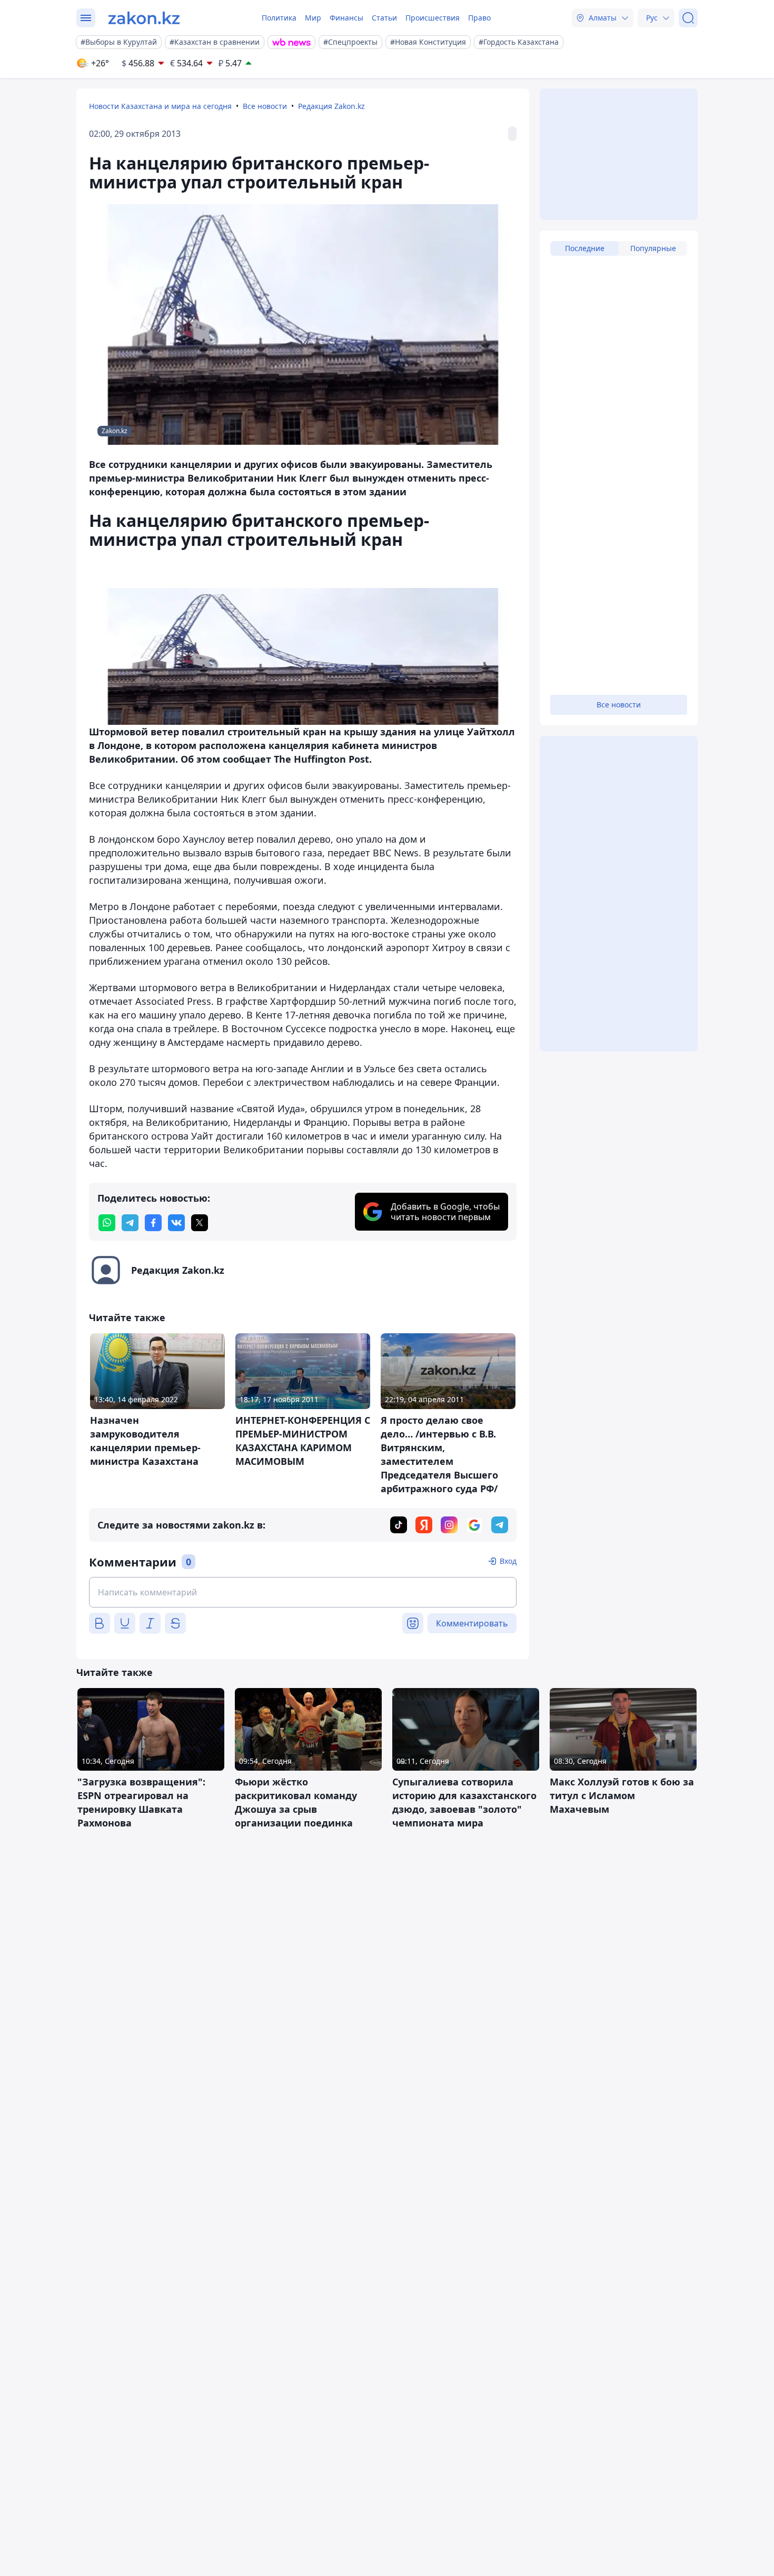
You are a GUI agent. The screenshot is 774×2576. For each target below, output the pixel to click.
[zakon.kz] (144, 18)
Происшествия (433, 18)
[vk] (176, 1223)
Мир (313, 18)
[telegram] (130, 1223)
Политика (279, 18)
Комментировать (472, 1623)
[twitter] (200, 1223)
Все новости (265, 106)
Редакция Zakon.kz (331, 106)
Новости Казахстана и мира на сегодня (160, 106)
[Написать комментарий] (303, 1592)
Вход (508, 1561)
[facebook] (153, 1223)
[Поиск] (688, 18)
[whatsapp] (107, 1223)
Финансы (346, 18)
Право (479, 18)
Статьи (384, 18)
